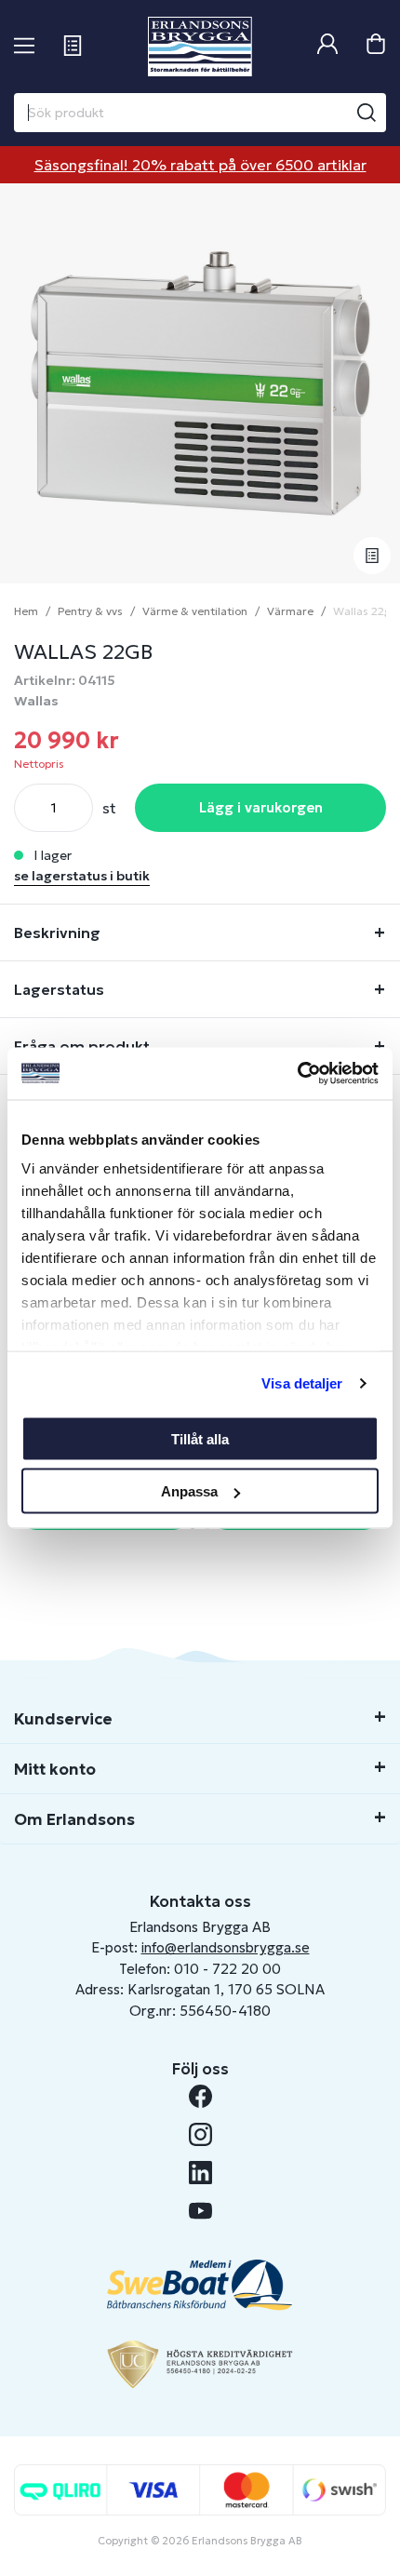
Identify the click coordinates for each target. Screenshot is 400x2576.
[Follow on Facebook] (200, 2096)
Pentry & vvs (90, 611)
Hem (26, 611)
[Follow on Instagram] (200, 2134)
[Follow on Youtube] (200, 2211)
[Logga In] (327, 46)
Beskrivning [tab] (57, 932)
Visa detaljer (302, 1383)
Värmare (290, 611)
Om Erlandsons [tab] (74, 1819)
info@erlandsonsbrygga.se (226, 1947)
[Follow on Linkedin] (200, 2173)
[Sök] (367, 113)
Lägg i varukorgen (261, 807)
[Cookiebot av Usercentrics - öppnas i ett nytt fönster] (297, 1074)
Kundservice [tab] (63, 1719)
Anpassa (189, 1491)
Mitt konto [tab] (55, 1769)
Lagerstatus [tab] (59, 989)
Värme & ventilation (195, 611)
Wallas (36, 701)
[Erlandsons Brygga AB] (200, 47)
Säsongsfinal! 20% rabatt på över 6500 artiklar (200, 165)
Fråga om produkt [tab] (82, 1046)
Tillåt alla (200, 1438)
